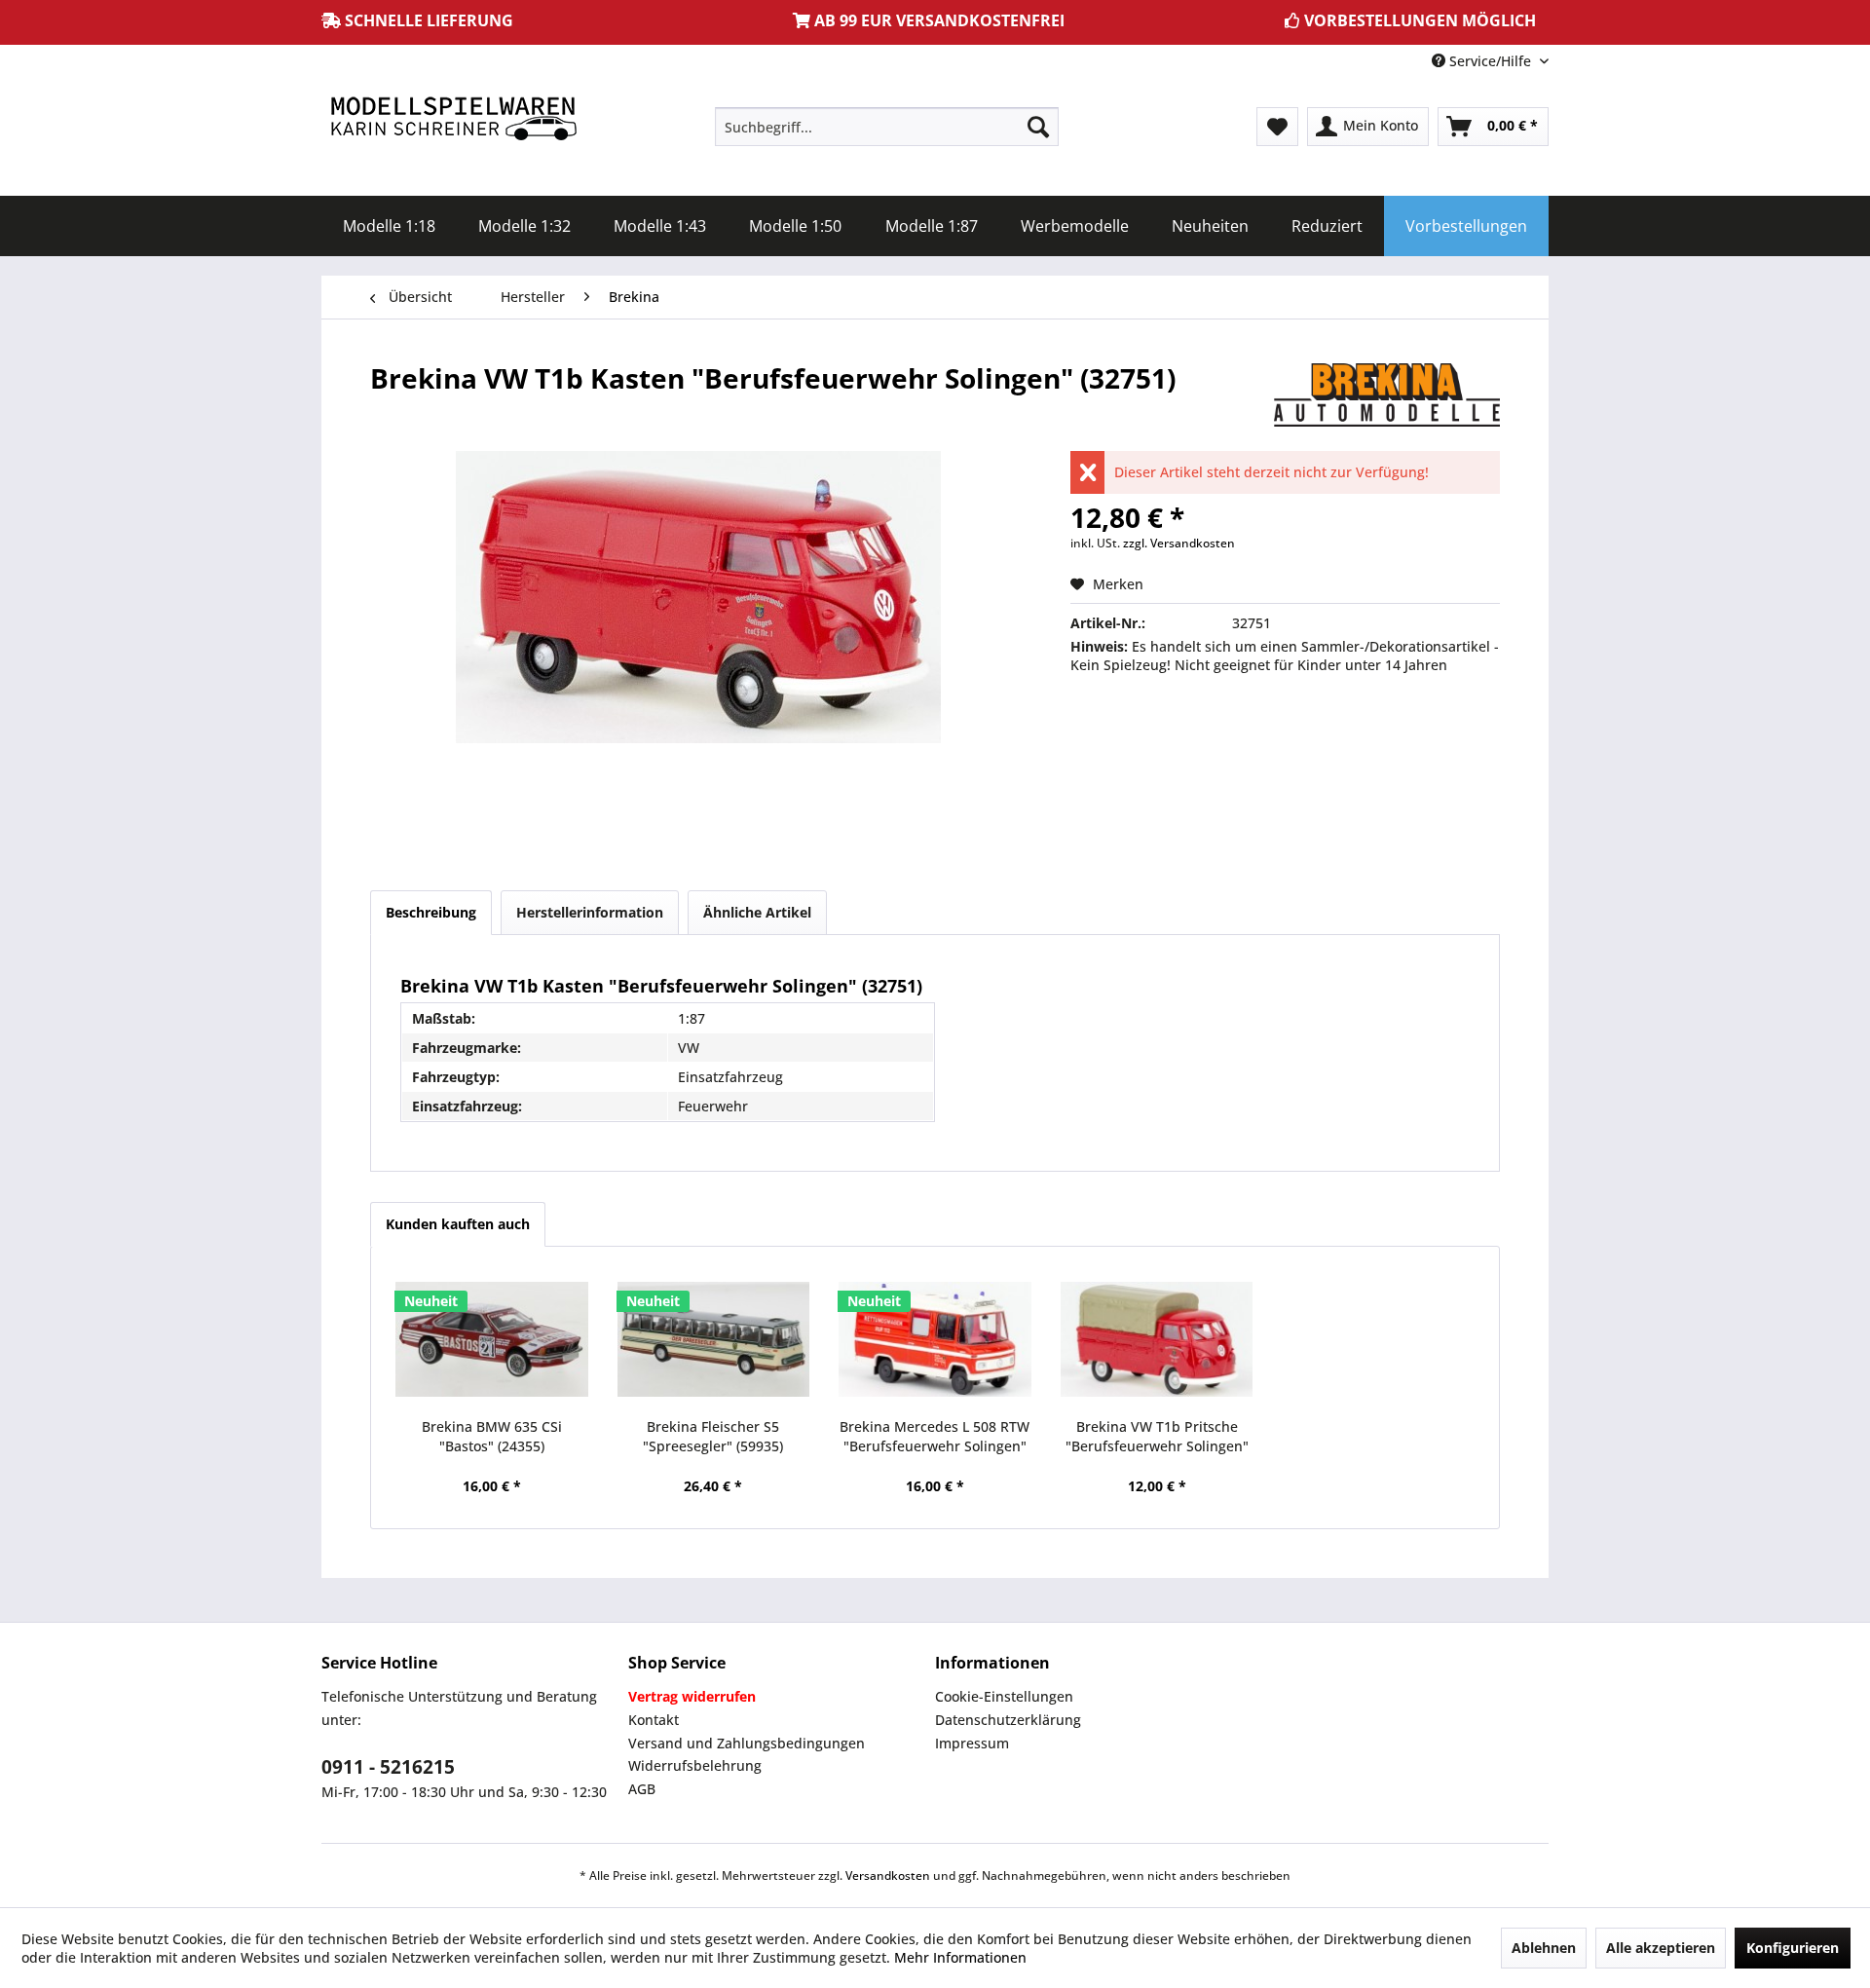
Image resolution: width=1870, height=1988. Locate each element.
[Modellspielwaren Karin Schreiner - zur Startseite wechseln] (453, 120)
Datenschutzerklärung (1008, 1720)
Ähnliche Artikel (757, 912)
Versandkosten (888, 1875)
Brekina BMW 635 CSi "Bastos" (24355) (492, 1436)
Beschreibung (431, 912)
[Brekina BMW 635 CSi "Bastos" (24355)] (492, 1339)
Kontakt (654, 1720)
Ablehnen (1544, 1948)
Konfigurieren (1793, 1948)
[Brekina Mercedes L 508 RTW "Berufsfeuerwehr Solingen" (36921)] (935, 1339)
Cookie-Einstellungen (1004, 1696)
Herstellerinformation (590, 912)
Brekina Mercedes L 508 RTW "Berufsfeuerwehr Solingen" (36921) (935, 1437)
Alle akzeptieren (1661, 1948)
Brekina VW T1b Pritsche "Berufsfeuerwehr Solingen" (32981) (1157, 1437)
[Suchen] (1038, 127)
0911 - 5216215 (388, 1767)
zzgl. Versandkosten (1179, 543)
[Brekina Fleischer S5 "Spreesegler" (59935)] (714, 1339)
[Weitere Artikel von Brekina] (1387, 397)
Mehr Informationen (960, 1957)
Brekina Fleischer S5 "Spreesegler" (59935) (713, 1436)
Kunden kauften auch (458, 1224)
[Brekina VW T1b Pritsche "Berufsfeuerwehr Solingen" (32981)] (1157, 1339)
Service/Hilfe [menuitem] (1490, 61)
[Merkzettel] (1277, 127)
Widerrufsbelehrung (695, 1765)
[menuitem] (887, 127)
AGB (642, 1789)
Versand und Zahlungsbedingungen (747, 1743)
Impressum (972, 1743)
